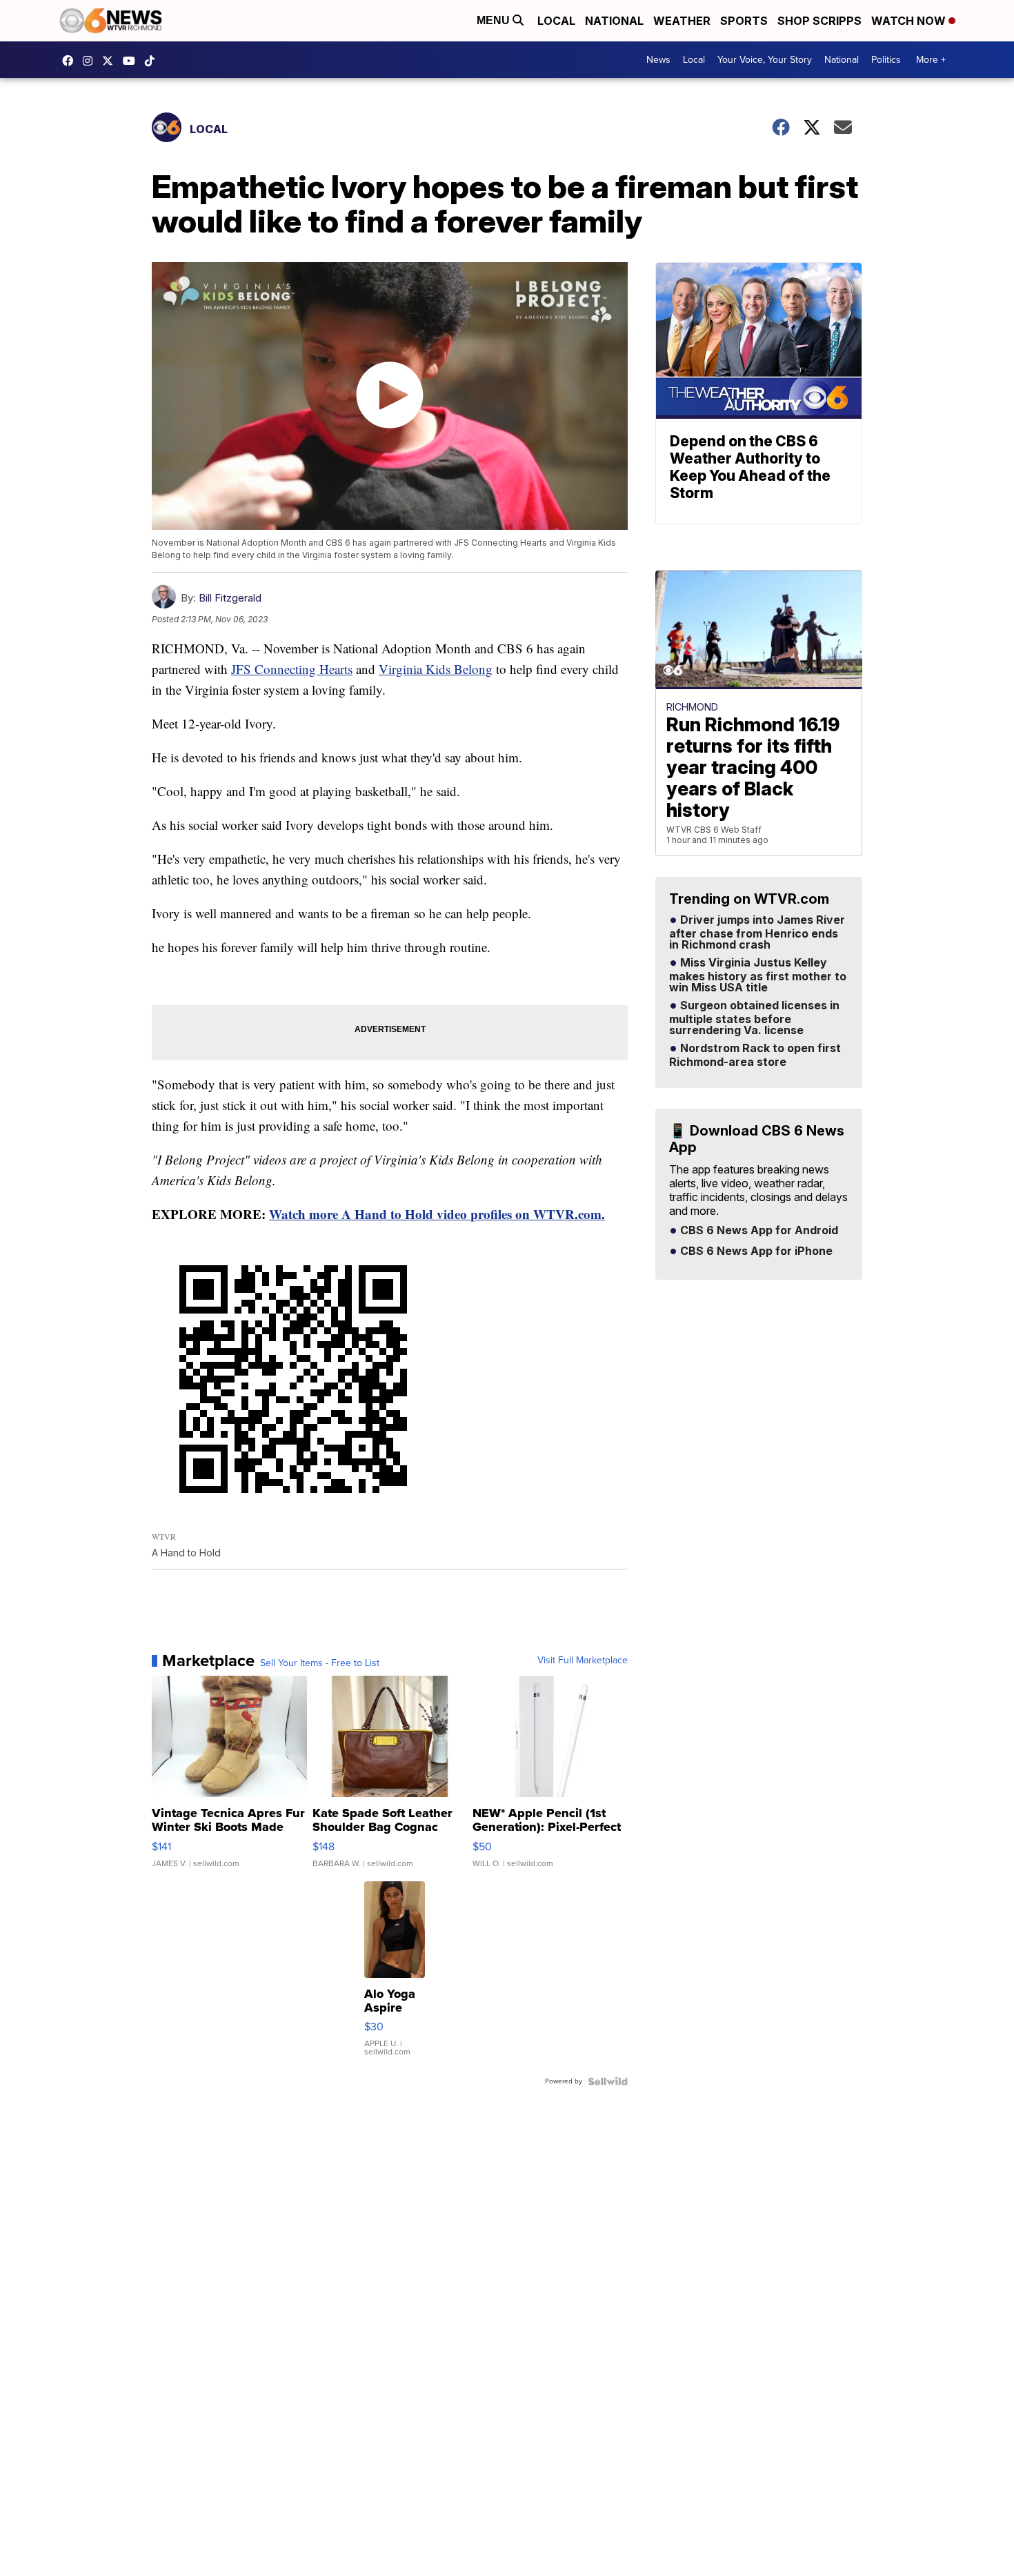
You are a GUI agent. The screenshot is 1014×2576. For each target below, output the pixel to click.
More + (931, 60)
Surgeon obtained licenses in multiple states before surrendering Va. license (754, 1018)
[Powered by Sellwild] (608, 2081)
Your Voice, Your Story (765, 60)
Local (556, 21)
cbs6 (91, 61)
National (614, 21)
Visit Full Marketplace (583, 1661)
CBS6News (71, 61)
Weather (682, 21)
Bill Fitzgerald (230, 598)
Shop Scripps (819, 21)
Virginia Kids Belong (436, 669)
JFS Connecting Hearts (292, 669)
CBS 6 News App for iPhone (755, 1251)
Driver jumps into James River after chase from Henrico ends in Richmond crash (757, 933)
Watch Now (910, 21)
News (658, 60)
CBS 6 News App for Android (758, 1231)
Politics (886, 60)
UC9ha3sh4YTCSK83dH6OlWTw (132, 61)
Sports (744, 21)
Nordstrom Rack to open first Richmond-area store (755, 1056)
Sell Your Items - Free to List (320, 1663)
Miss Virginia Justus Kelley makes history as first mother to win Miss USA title (758, 975)
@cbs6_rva (153, 61)
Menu (495, 20)
